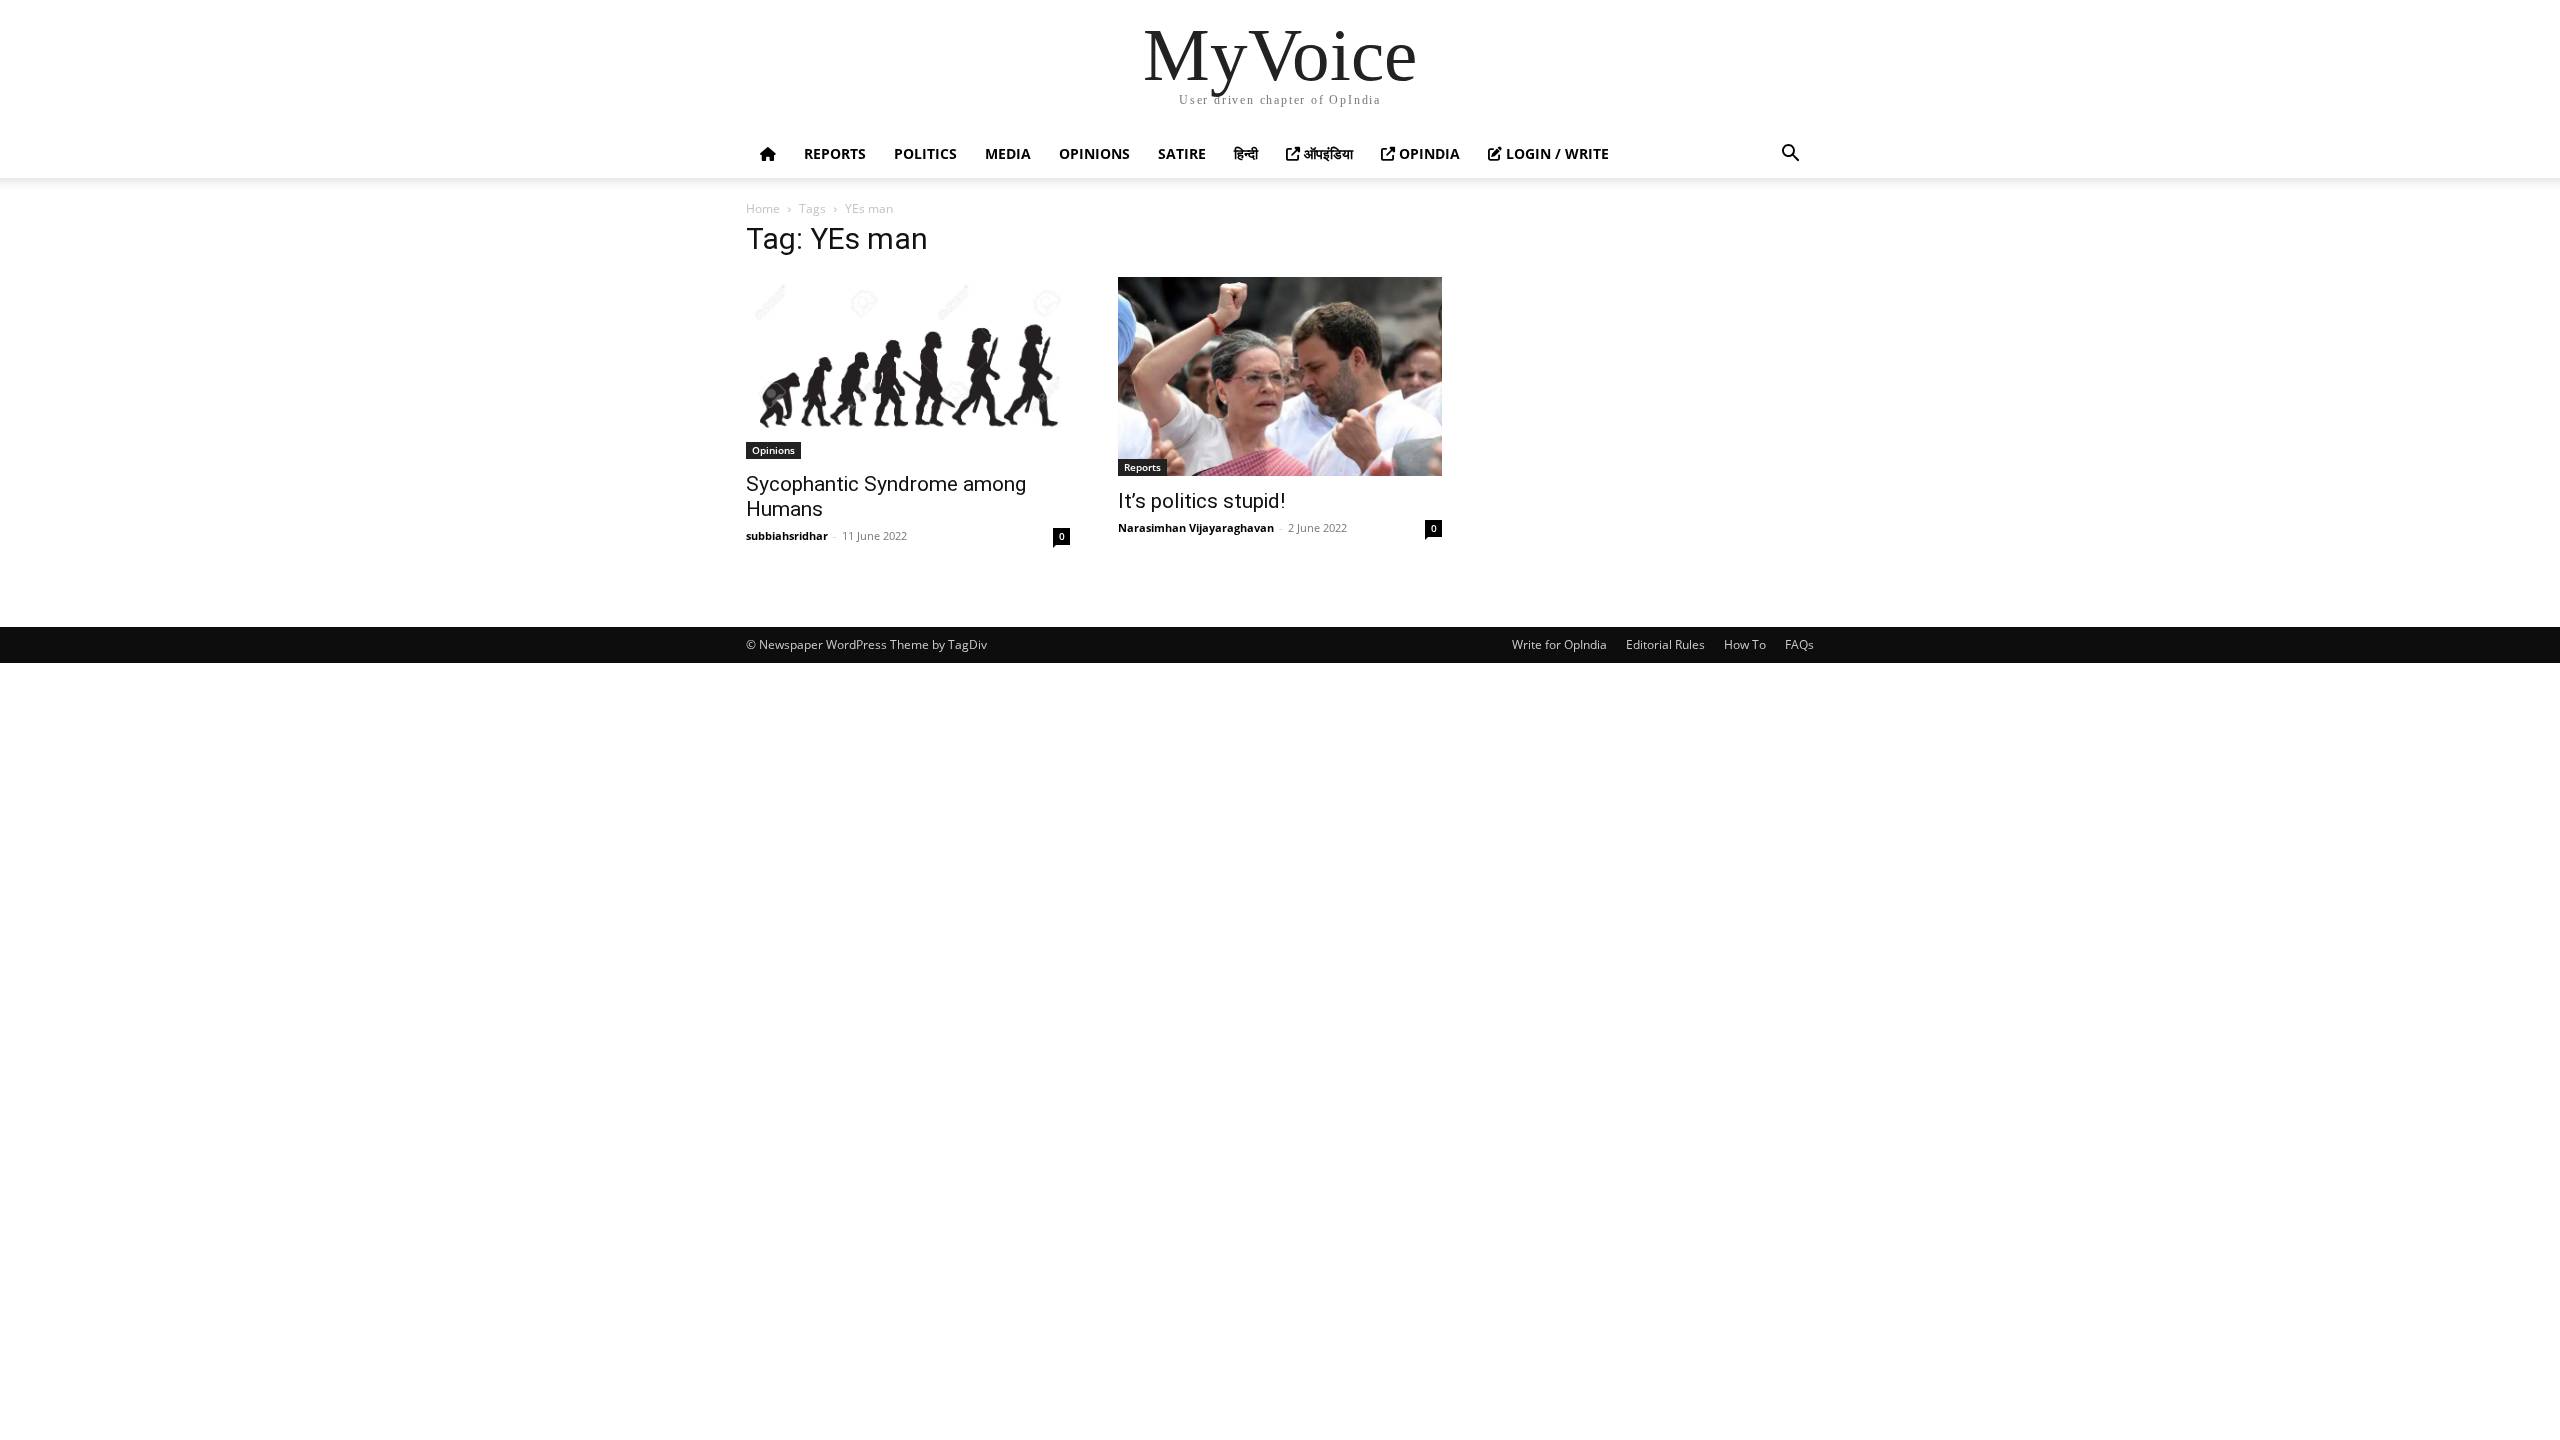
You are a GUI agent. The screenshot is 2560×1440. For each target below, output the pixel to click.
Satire (1182, 153)
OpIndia (1427, 153)
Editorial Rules (1665, 644)
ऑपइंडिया (1326, 153)
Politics (925, 153)
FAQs (1799, 644)
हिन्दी (1246, 153)
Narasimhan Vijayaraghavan (1196, 527)
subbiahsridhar (787, 535)
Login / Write (1555, 153)
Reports (835, 153)
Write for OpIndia (1559, 644)
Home (763, 208)
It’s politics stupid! (1201, 501)
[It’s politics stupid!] (1280, 376)
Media (1008, 153)
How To (1745, 644)
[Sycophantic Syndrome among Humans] (908, 368)
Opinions (1094, 153)
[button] (1790, 155)
